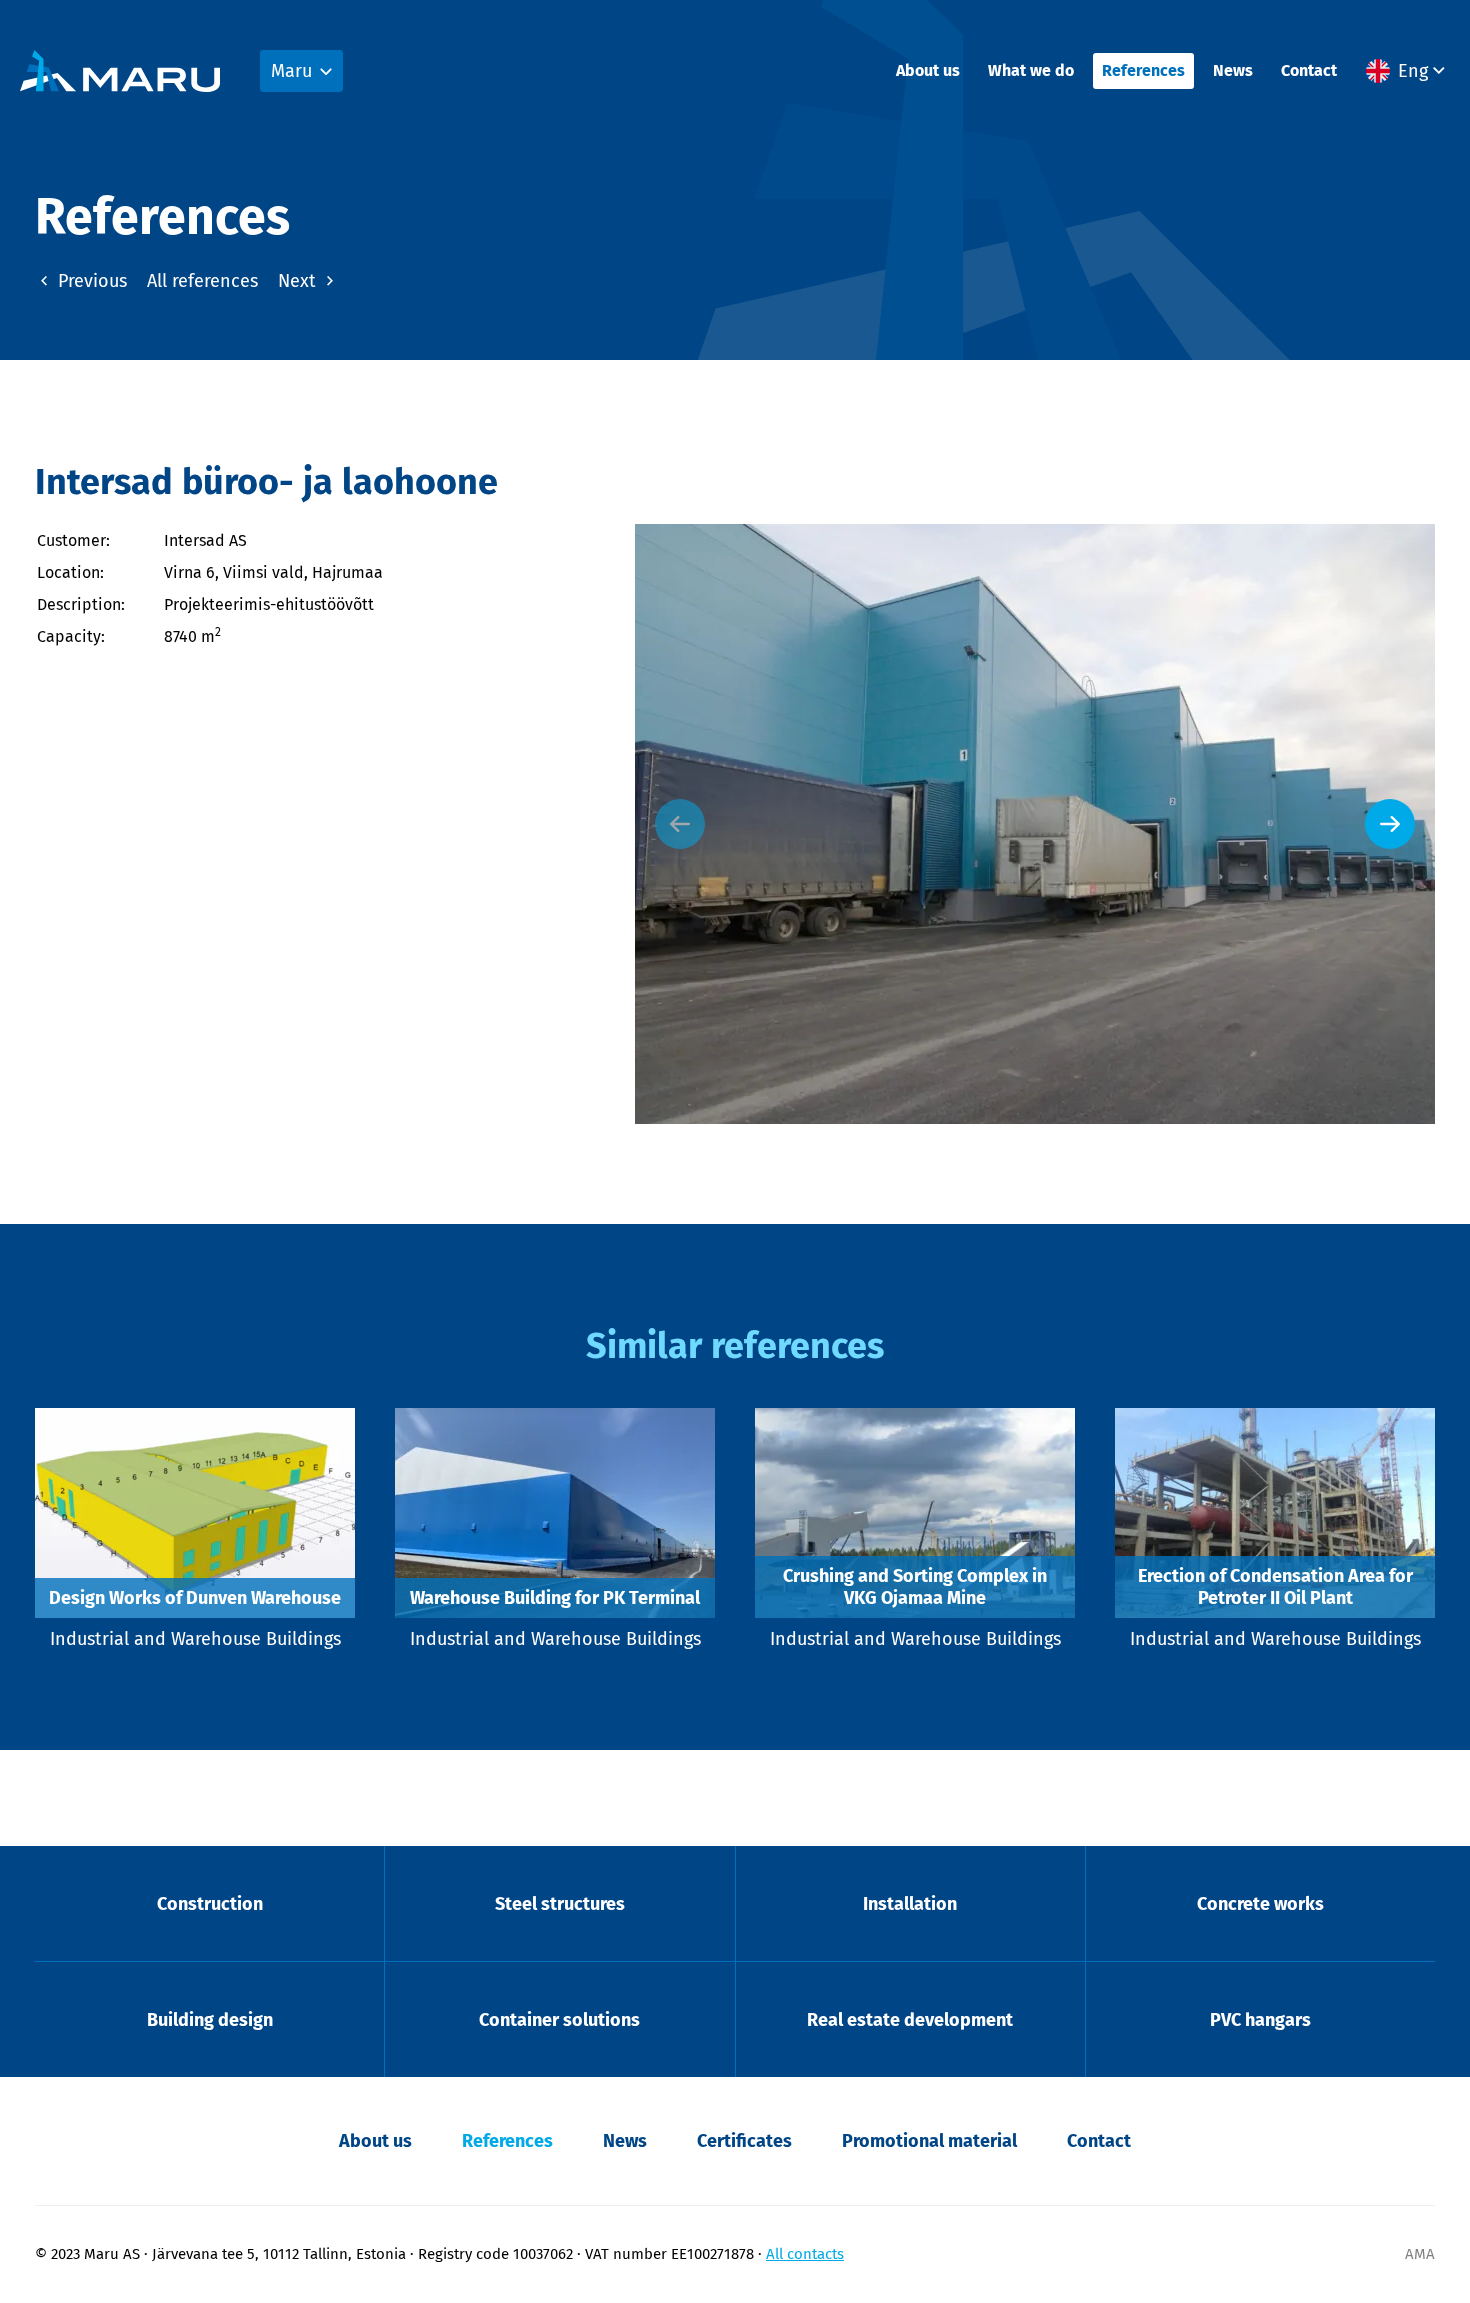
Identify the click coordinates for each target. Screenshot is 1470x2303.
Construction (210, 1904)
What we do (1031, 70)
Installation (910, 1904)
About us (928, 70)
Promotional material (929, 2141)
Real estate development (910, 2020)
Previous (90, 281)
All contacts (805, 2254)
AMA (1420, 2254)
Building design (210, 2020)
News (1233, 70)
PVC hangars (1260, 2020)
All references (202, 281)
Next (299, 281)
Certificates (744, 2141)
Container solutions (559, 2020)
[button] (1408, 71)
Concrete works (1260, 1904)
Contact (1309, 70)
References (1143, 70)
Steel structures (560, 1904)
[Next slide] (1390, 824)
